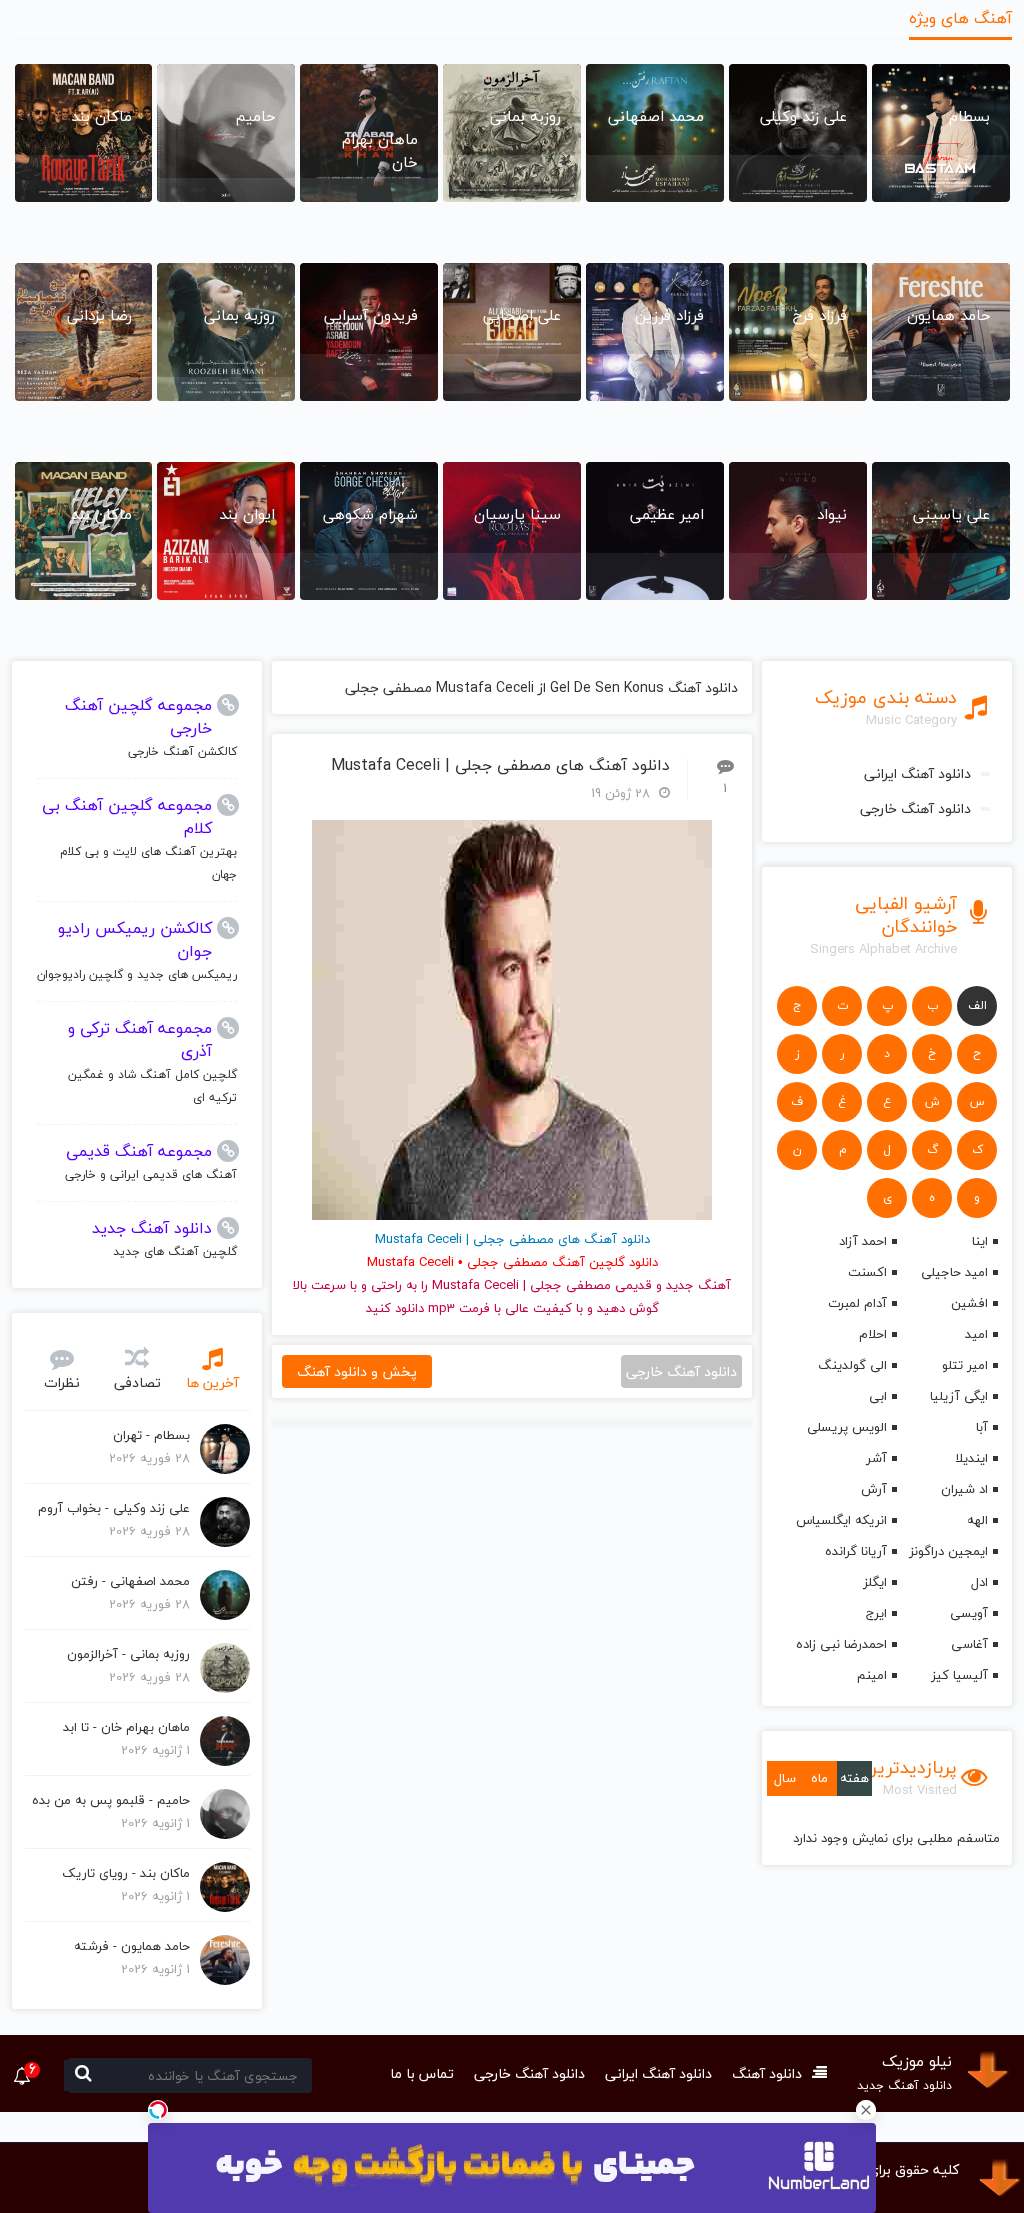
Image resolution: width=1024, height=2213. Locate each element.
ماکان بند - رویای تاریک (126, 1873)
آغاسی (969, 1644)
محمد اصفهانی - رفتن (130, 1581)
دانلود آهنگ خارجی (915, 808)
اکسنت (867, 1272)
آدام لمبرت (857, 1303)
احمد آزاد (863, 1241)
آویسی (969, 1613)
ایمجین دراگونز (948, 1551)
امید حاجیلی (954, 1272)
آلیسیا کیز (959, 1675)
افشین (969, 1303)
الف (977, 1005)
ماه (819, 1778)
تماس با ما (422, 2073)
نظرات (62, 1382)
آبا (982, 1427)
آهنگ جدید (698, 1285)
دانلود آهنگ (767, 2073)
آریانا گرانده (856, 1551)
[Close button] (866, 2110)
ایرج (876, 1613)
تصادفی (137, 1382)
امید (976, 1334)
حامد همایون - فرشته (132, 1946)
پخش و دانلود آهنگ (357, 1371)
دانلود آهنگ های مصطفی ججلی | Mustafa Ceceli (500, 765)
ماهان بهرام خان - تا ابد (126, 1727)
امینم (872, 1675)
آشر (876, 1458)
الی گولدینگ (852, 1365)
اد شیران (964, 1489)
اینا (980, 1241)
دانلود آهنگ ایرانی (917, 773)
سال (785, 1778)
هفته (854, 1778)
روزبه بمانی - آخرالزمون (128, 1654)
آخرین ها (212, 1382)
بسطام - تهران (151, 1435)
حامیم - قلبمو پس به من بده (111, 1800)
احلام (873, 1334)
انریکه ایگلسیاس (841, 1520)
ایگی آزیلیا (959, 1396)
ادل (979, 1582)
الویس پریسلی (847, 1427)
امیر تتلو (965, 1365)
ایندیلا (971, 1458)
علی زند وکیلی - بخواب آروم (114, 1508)
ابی (878, 1396)
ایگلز (875, 1582)
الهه (977, 1520)
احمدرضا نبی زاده (841, 1644)
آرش (874, 1489)
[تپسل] (158, 2110)
